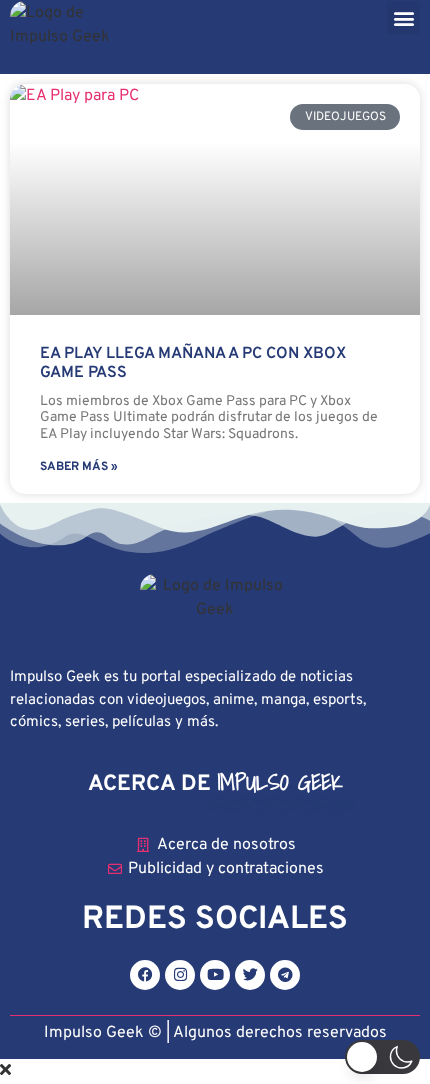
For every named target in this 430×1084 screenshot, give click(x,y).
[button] (403, 17)
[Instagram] (180, 975)
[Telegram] (285, 975)
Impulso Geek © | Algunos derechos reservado (211, 1033)
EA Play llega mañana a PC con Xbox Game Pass (193, 363)
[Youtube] (215, 975)
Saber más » (79, 467)
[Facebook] (145, 975)
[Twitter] (250, 975)
